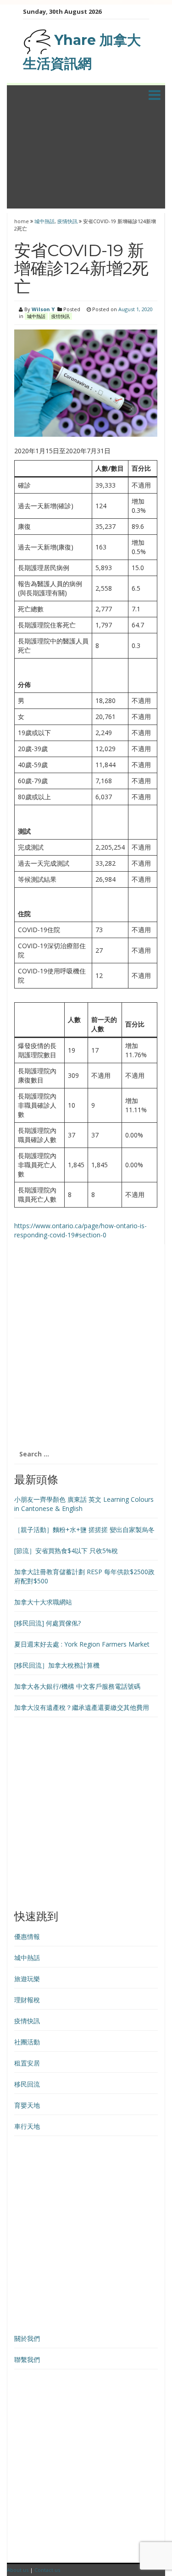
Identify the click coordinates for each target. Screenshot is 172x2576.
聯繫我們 (27, 2359)
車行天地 (27, 2126)
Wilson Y (43, 309)
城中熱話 (44, 221)
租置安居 (27, 2063)
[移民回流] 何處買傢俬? (47, 1623)
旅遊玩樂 (27, 1979)
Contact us (47, 2570)
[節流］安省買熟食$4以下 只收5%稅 (66, 1551)
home (22, 221)
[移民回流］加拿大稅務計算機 (57, 1665)
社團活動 (27, 2042)
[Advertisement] (86, 159)
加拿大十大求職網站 (43, 1602)
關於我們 (27, 2338)
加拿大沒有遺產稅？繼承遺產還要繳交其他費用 (82, 1707)
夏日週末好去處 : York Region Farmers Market (82, 1644)
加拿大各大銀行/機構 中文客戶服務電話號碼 (77, 1686)
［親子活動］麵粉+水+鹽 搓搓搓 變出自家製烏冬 (84, 1530)
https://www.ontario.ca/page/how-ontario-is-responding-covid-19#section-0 (80, 1230)
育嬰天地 (27, 2105)
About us (18, 2570)
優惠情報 (27, 1936)
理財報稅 (27, 2000)
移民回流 (27, 2084)
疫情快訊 (67, 221)
